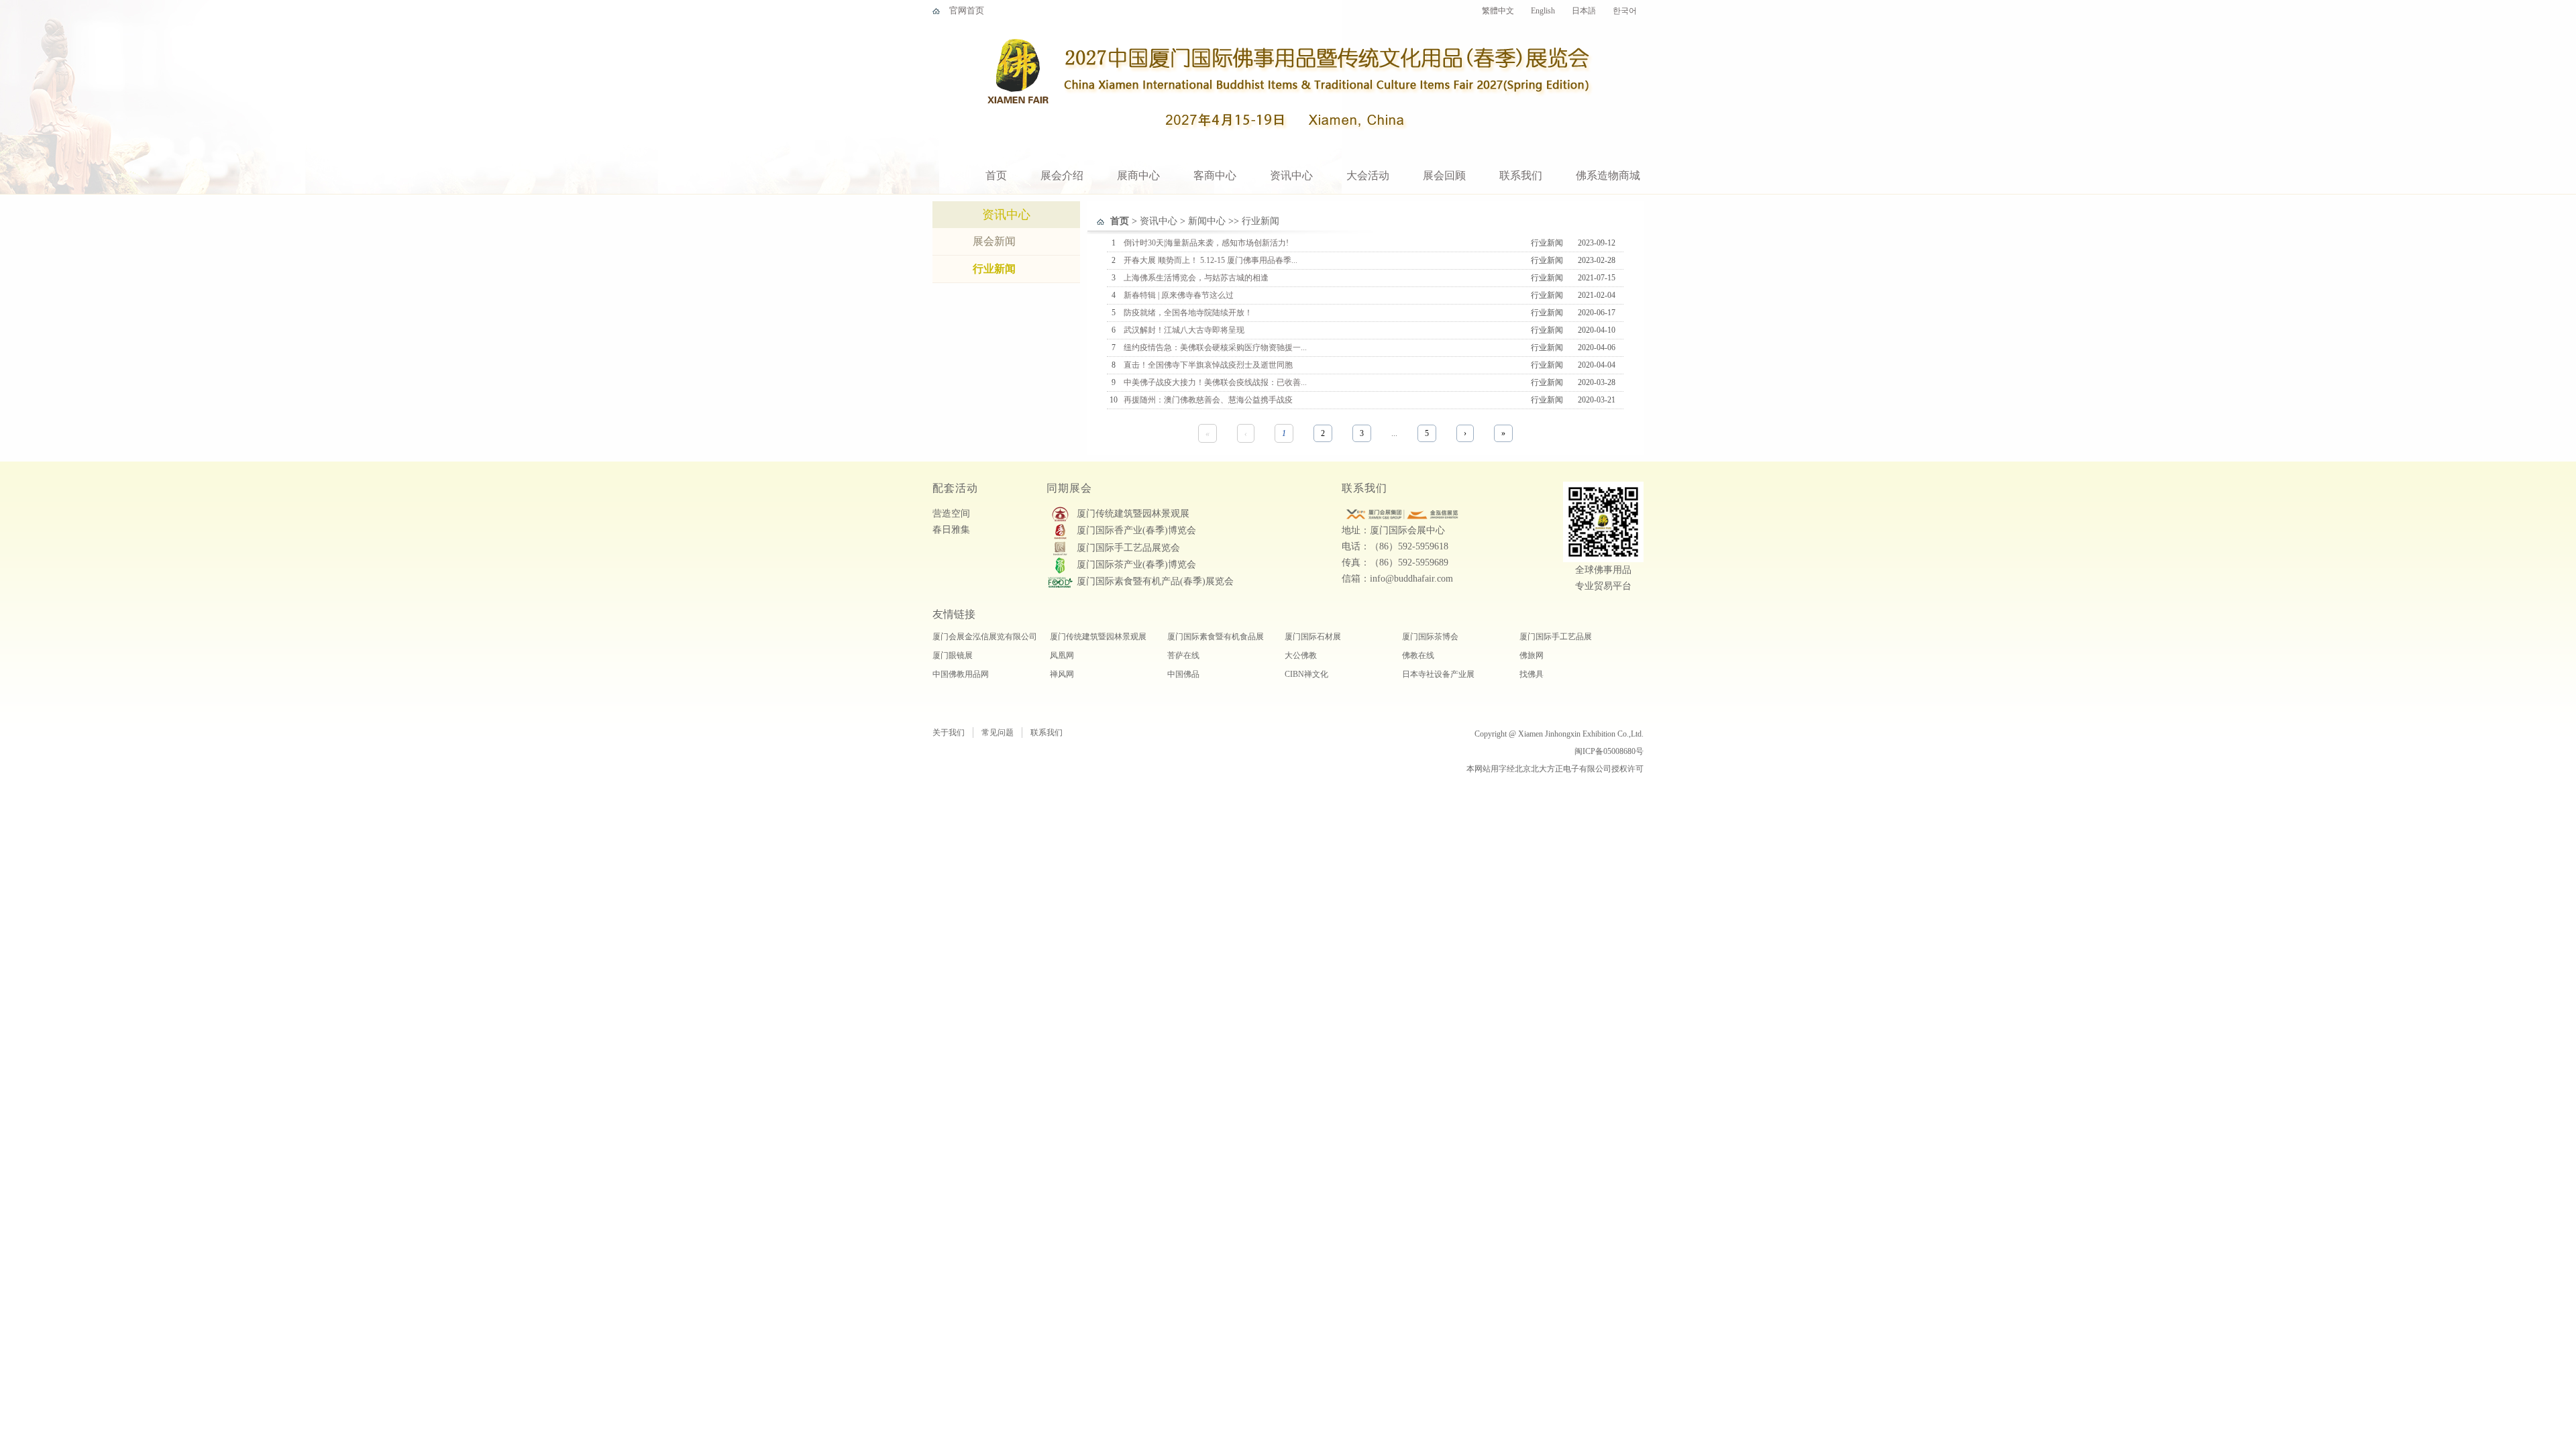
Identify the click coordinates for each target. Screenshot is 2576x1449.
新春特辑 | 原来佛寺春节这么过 (1179, 295)
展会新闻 (994, 241)
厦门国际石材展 (1313, 637)
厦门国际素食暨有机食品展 (1216, 637)
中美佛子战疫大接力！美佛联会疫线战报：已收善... (1215, 382)
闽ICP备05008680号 (1609, 751)
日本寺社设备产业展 (1438, 674)
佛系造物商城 (1608, 175)
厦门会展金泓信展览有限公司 (985, 637)
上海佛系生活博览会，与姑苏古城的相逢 (1196, 278)
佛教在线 (1418, 655)
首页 (996, 175)
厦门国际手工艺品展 (1556, 637)
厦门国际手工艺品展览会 (1128, 548)
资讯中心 (1291, 175)
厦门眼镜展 (953, 655)
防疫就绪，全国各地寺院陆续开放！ (1188, 313)
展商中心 (1138, 175)
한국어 (1625, 11)
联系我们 (1521, 175)
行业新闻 (994, 269)
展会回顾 (1444, 175)
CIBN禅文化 (1306, 674)
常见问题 (998, 733)
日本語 (1584, 11)
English (1543, 11)
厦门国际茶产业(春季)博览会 (1136, 565)
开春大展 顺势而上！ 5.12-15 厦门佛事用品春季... (1211, 260)
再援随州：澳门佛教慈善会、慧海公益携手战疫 (1208, 400)
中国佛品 (1183, 674)
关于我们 (949, 733)
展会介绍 (1062, 175)
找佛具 (1532, 674)
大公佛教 (1301, 655)
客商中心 (1215, 175)
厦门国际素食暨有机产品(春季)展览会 (1155, 581)
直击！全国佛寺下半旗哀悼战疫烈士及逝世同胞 (1208, 365)
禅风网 (1062, 674)
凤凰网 (1062, 655)
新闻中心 (1207, 221)
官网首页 (967, 10)
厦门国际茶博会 (1430, 637)
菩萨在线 (1183, 655)
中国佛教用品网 (961, 674)
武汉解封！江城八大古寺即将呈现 (1184, 330)
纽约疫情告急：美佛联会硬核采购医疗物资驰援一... (1215, 347)
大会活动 (1368, 175)
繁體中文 (1498, 11)
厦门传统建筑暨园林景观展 (1133, 514)
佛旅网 (1532, 655)
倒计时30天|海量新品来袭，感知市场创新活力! (1206, 243)
